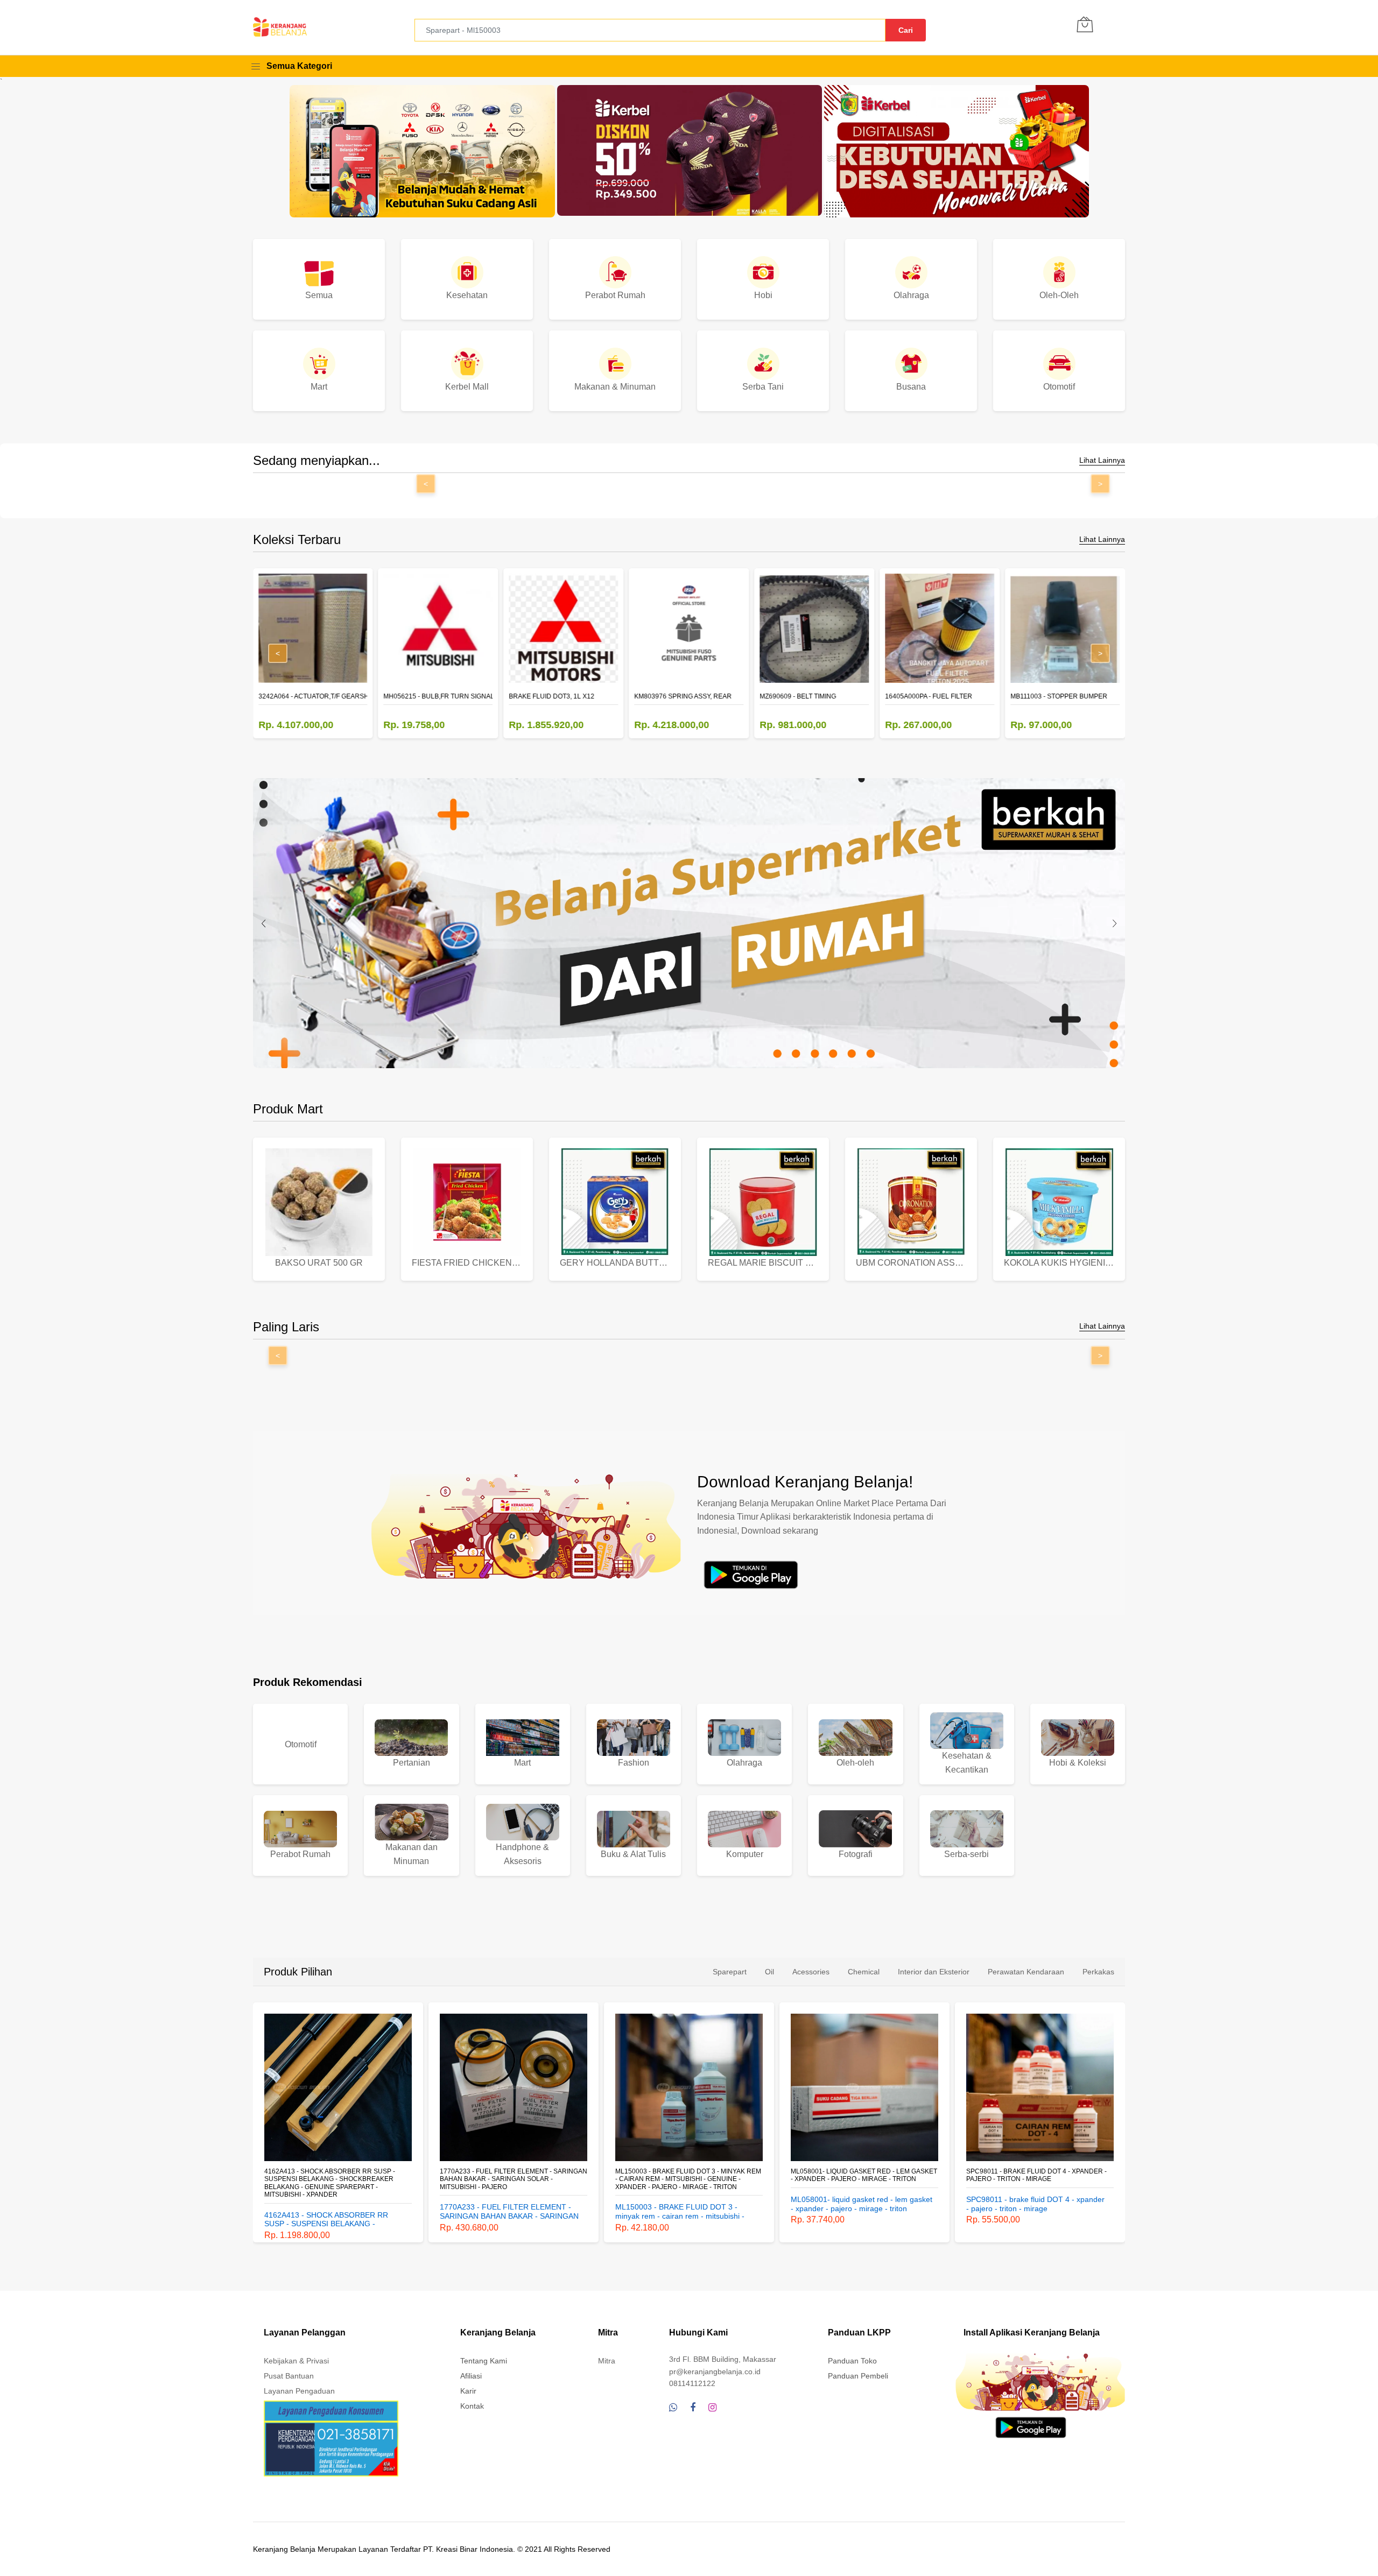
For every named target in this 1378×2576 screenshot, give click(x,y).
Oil (769, 1972)
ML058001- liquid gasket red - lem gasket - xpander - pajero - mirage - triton (688, 2175)
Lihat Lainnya (1102, 460)
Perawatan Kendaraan (1026, 1972)
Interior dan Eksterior (934, 1972)
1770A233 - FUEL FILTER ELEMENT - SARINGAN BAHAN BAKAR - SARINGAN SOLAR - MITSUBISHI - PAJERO (338, 2179)
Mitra (607, 2361)
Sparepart (730, 1972)
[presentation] (264, 923)
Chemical (864, 1972)
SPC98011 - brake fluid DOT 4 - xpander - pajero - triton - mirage (861, 2175)
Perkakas (1098, 1972)
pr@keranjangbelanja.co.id (715, 2372)
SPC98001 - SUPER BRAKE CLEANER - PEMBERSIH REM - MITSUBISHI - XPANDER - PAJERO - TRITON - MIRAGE (1035, 2179)
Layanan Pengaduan (299, 2391)
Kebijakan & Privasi (296, 2361)
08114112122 (692, 2383)
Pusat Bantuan (289, 2376)
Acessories (811, 1972)
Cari (906, 30)
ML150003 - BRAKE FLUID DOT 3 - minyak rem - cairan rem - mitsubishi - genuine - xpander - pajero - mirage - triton (513, 2179)
